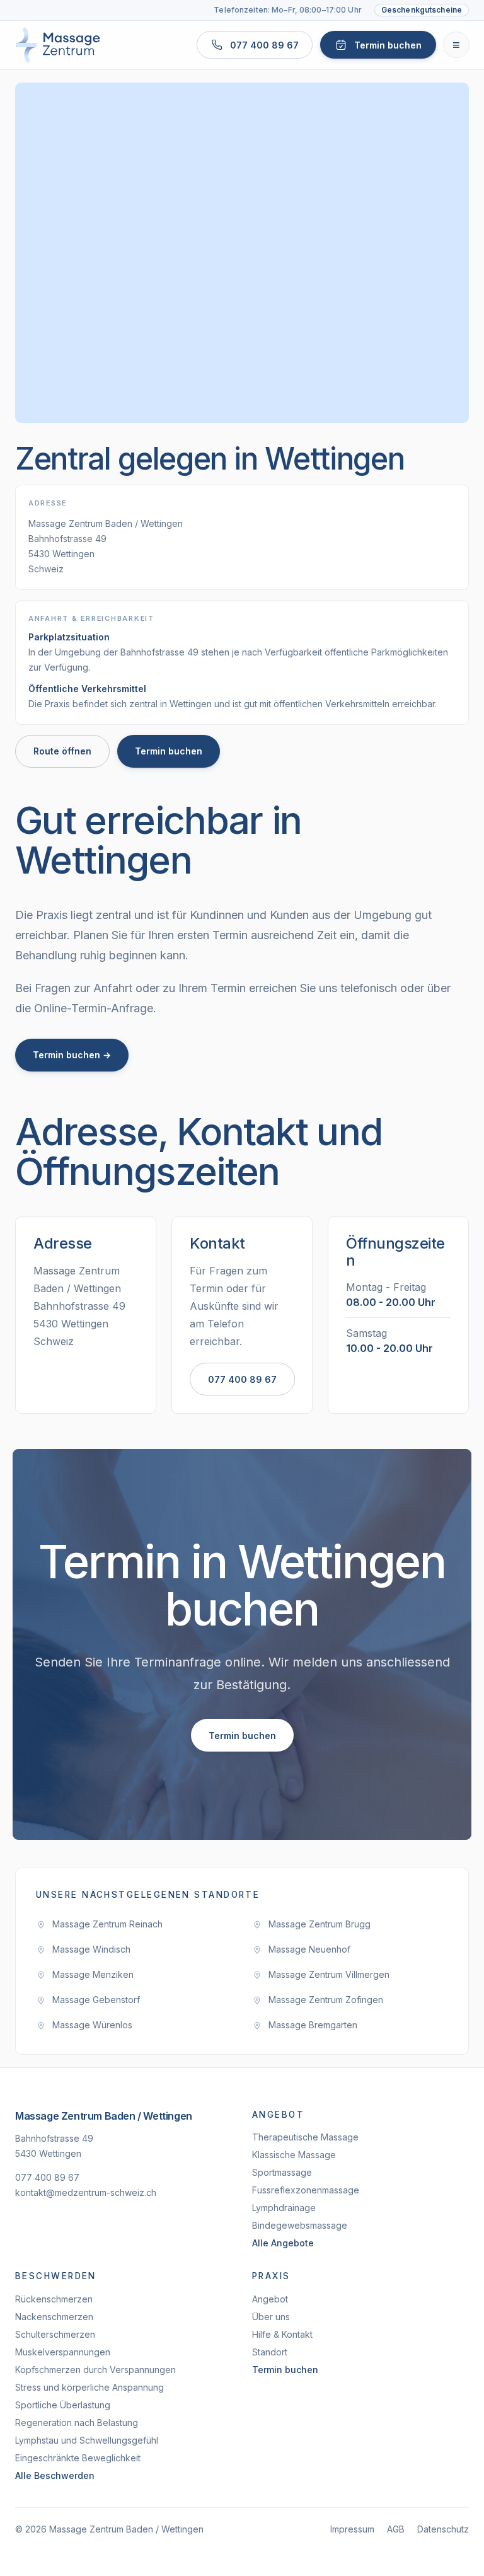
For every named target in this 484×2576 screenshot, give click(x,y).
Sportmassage (282, 2172)
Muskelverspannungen (63, 2352)
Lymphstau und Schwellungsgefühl (87, 2440)
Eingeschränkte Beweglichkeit (78, 2458)
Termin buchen (169, 751)
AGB (396, 2529)
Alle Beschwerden (55, 2475)
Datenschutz (443, 2529)
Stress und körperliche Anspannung (89, 2387)
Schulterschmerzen (55, 2334)
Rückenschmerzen (54, 2299)
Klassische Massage (294, 2155)
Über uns (271, 2317)
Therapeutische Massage (305, 2137)
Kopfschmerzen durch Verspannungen (95, 2370)
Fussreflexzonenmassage (306, 2190)
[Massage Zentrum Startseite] (58, 45)
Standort (270, 2352)
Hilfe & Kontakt (282, 2334)
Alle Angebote (283, 2243)
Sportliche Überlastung (63, 2405)
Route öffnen (62, 751)
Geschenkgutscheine (422, 10)
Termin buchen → (72, 1055)
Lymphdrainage (284, 2208)
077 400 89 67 (242, 1379)
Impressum (352, 2529)
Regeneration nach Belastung (77, 2423)
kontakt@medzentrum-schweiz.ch (86, 2192)
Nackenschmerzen (54, 2317)
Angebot (270, 2299)
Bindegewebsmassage (300, 2225)
